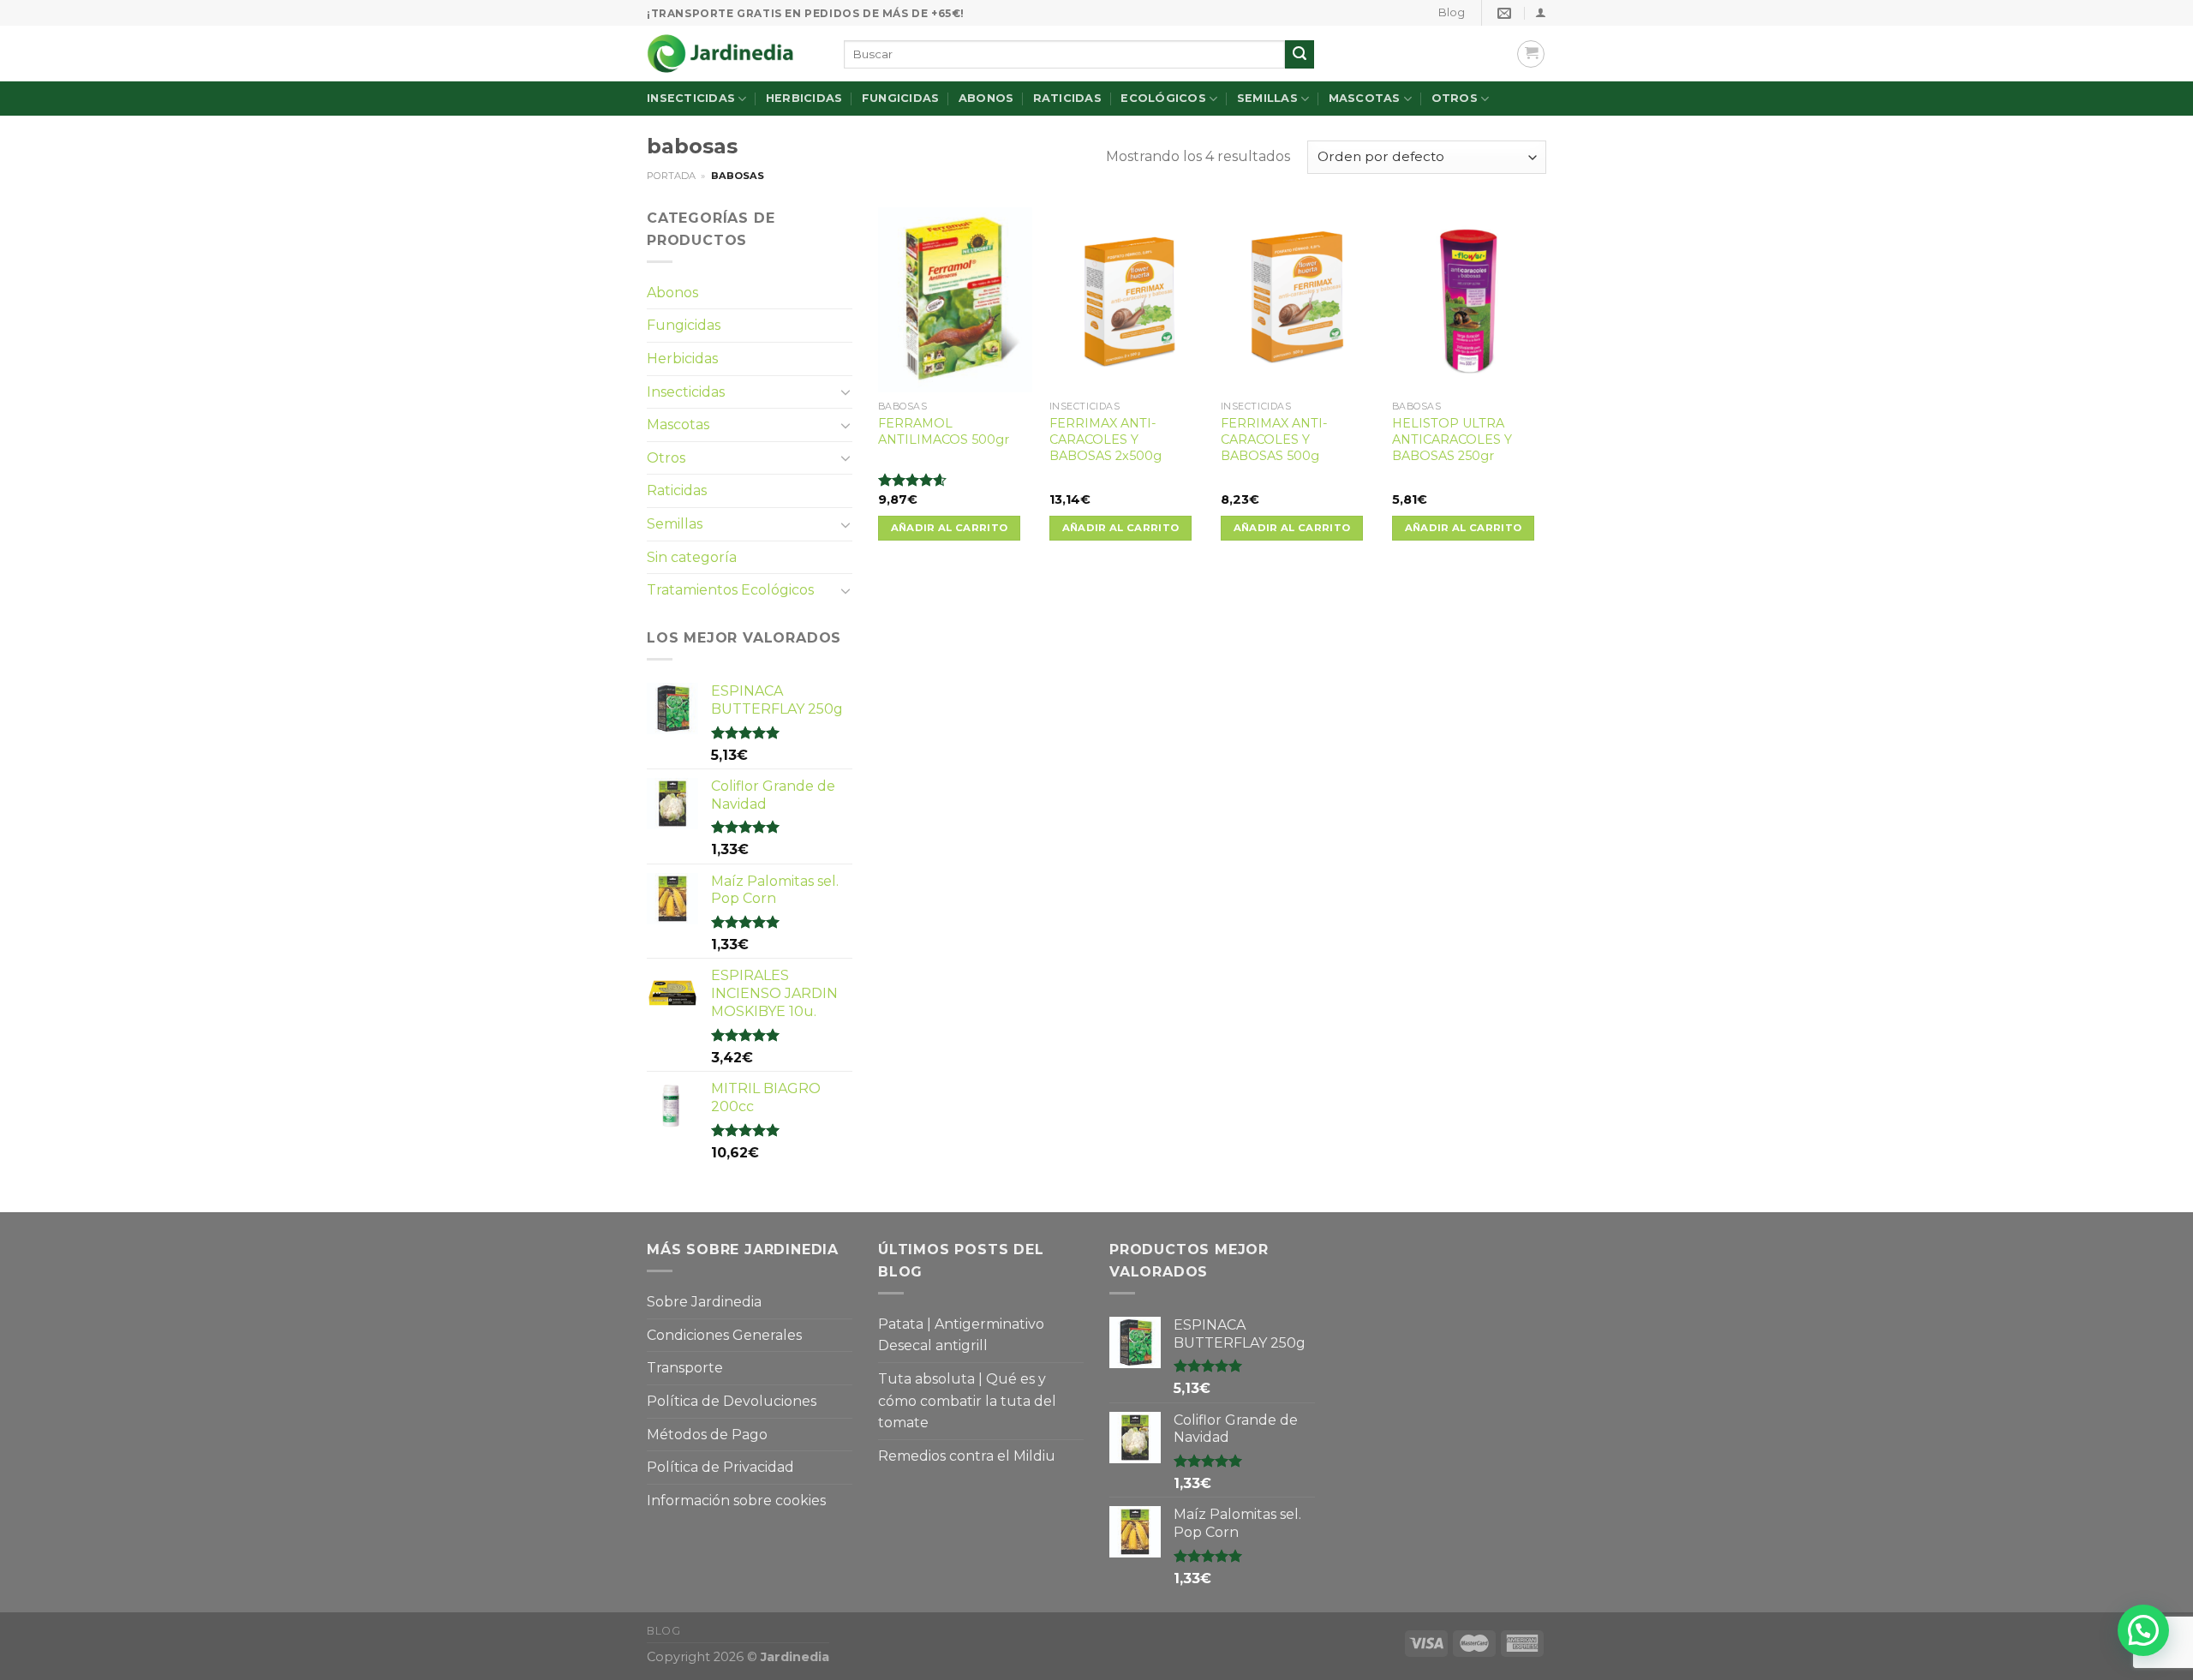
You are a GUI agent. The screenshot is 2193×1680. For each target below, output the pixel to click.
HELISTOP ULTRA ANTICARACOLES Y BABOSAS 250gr (1452, 439)
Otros (1455, 98)
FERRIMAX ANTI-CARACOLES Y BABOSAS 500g (1274, 439)
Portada (671, 176)
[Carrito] (1531, 54)
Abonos (986, 98)
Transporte (685, 1368)
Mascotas (1365, 98)
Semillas (1267, 98)
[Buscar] (1300, 55)
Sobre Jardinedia (704, 1302)
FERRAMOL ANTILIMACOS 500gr (944, 431)
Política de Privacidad (720, 1467)
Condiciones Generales (724, 1335)
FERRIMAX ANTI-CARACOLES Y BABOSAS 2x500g (1105, 439)
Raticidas (1067, 98)
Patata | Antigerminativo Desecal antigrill (961, 1335)
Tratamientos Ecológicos (730, 590)
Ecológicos (1163, 98)
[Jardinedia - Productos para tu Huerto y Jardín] (732, 54)
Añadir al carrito (950, 528)
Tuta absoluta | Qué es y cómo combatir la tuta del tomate (967, 1401)
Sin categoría (692, 557)
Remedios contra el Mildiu (967, 1456)
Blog (1452, 12)
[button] (2143, 1630)
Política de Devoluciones (732, 1401)
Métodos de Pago (707, 1435)
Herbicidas (804, 98)
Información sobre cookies (736, 1501)
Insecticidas (691, 98)
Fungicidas (901, 98)
